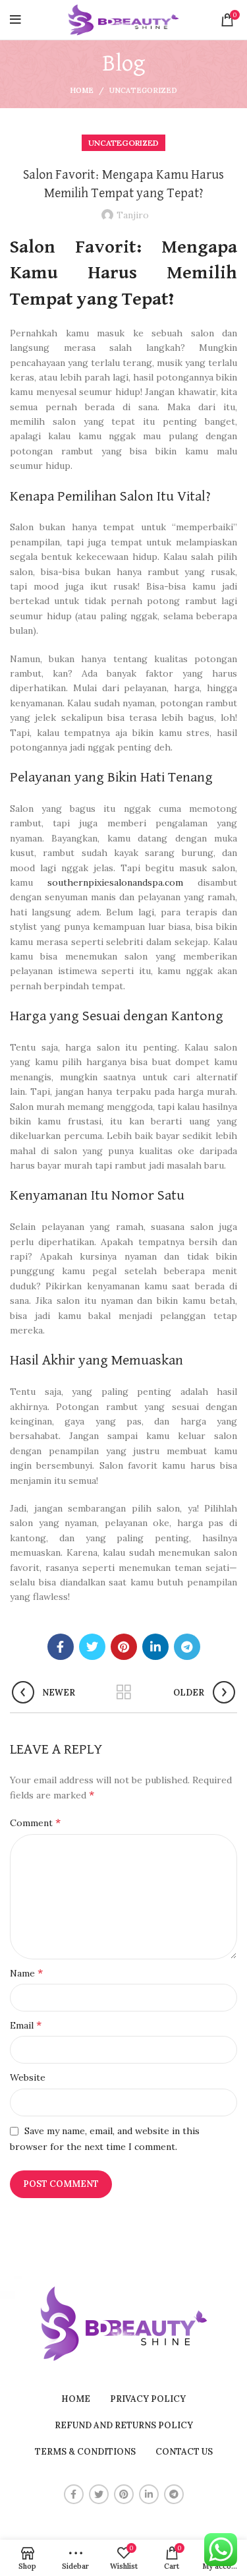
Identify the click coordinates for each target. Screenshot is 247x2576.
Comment (35, 1822)
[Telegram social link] (187, 1647)
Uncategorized (143, 90)
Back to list (124, 1692)
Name (26, 1973)
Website (28, 2077)
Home (82, 90)
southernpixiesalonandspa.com (115, 882)
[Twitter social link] (92, 1647)
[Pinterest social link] (124, 1647)
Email (26, 2025)
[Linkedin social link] (155, 1647)
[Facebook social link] (61, 1647)
